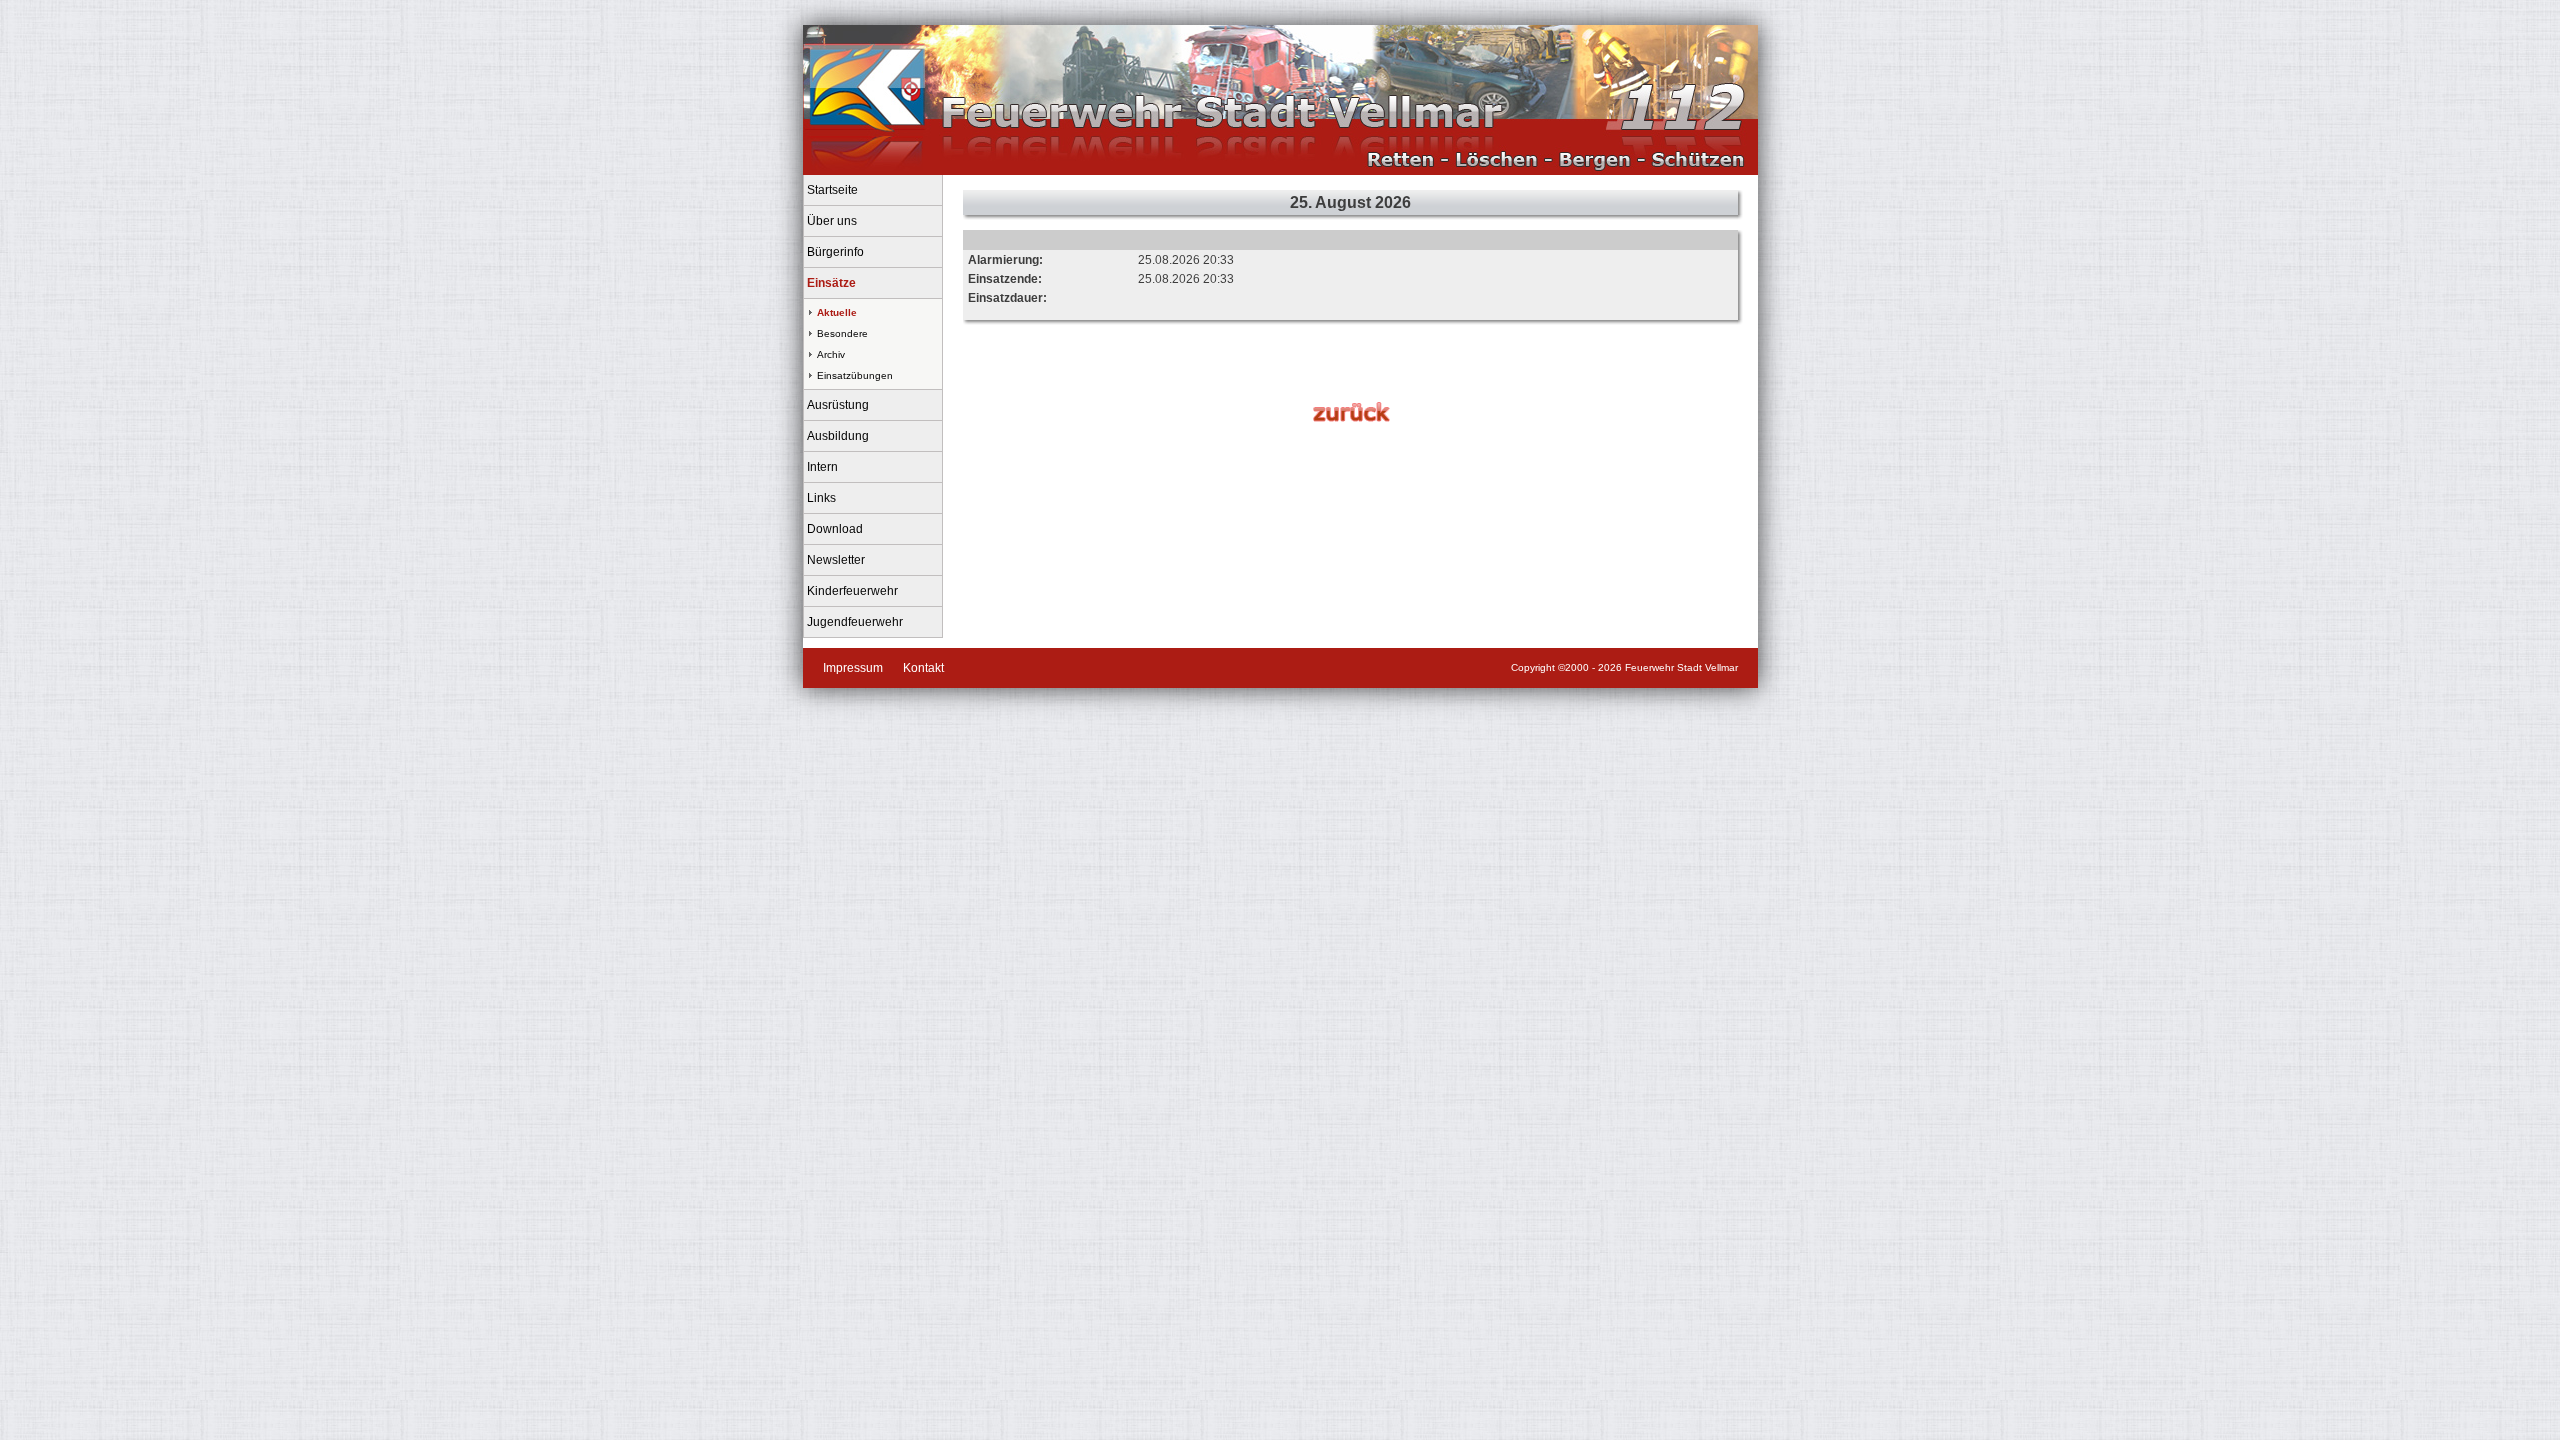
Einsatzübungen (855, 375)
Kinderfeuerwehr (852, 591)
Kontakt (923, 668)
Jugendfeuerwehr (855, 622)
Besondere (842, 333)
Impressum (853, 668)
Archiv (831, 354)
